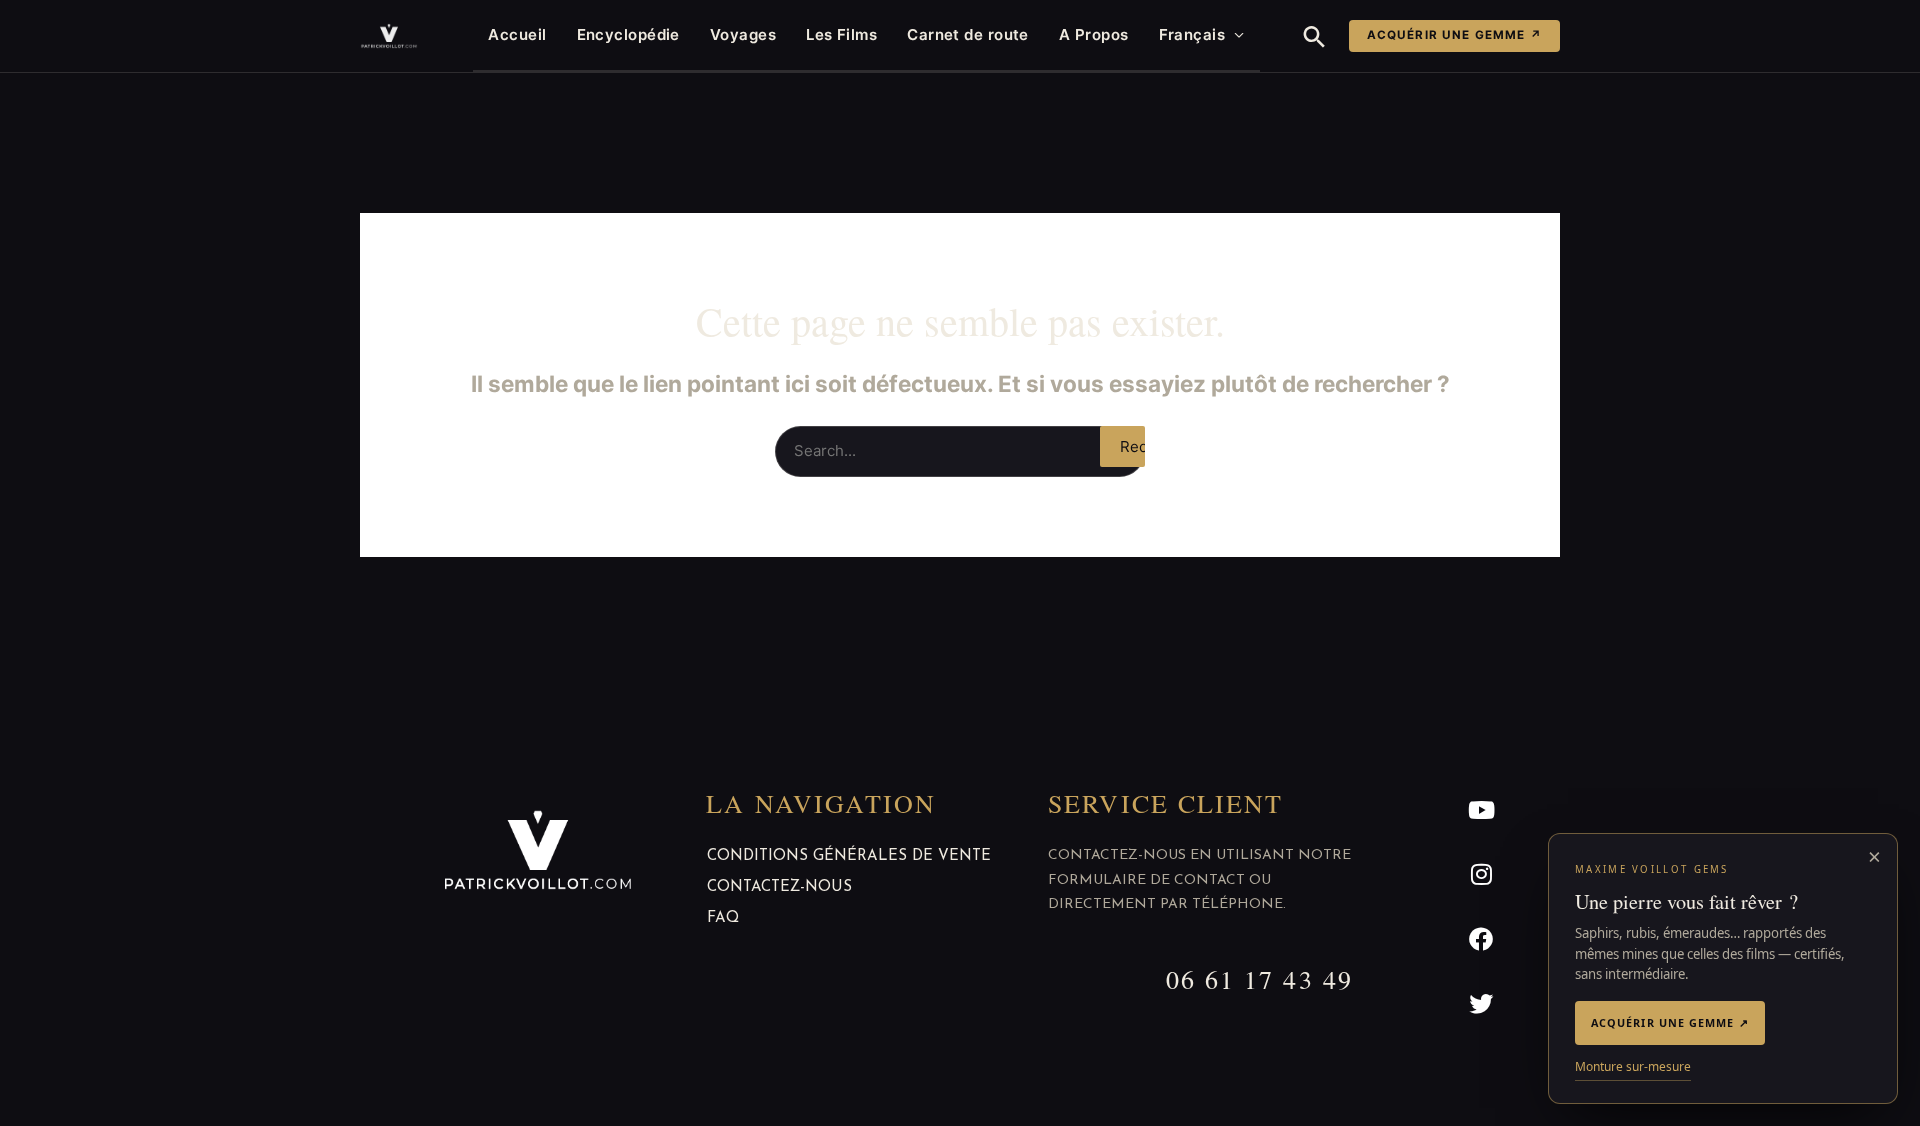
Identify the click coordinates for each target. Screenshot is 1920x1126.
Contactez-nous (779, 887)
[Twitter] (1481, 1004)
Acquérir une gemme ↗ (1454, 35)
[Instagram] (1481, 874)
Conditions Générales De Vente (849, 856)
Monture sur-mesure (1633, 1066)
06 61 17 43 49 (1259, 979)
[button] (1314, 36)
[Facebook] (1481, 939)
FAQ (723, 918)
